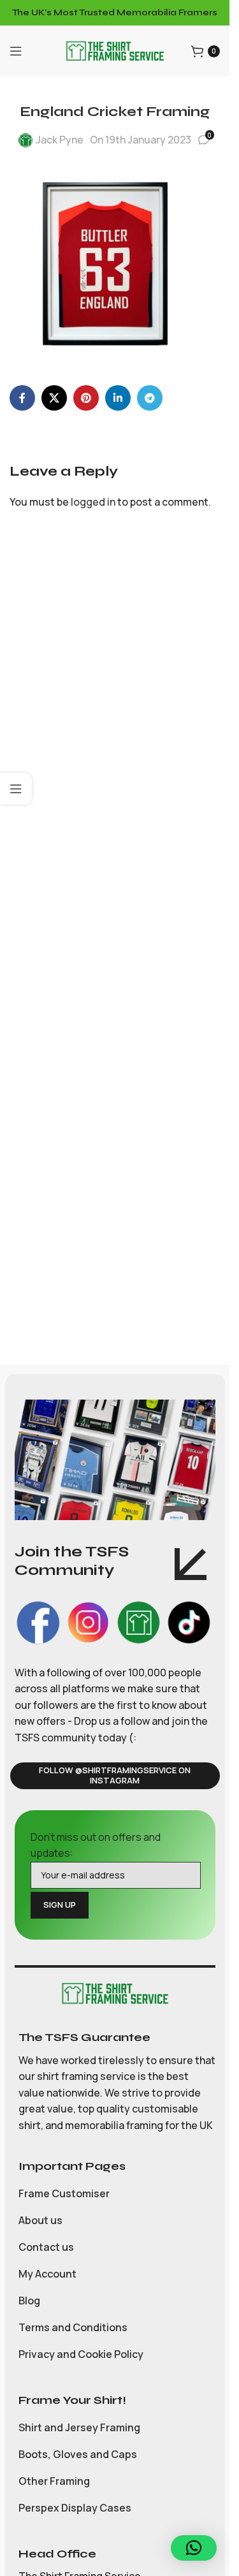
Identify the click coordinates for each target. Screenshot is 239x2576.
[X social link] (54, 398)
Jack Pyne (60, 140)
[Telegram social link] (150, 398)
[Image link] (115, 1993)
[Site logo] (115, 50)
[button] (194, 2548)
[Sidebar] (16, 789)
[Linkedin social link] (118, 398)
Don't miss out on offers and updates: (96, 1845)
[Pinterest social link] (86, 398)
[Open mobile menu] (16, 51)
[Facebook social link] (22, 398)
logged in (93, 502)
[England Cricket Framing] (105, 263)
